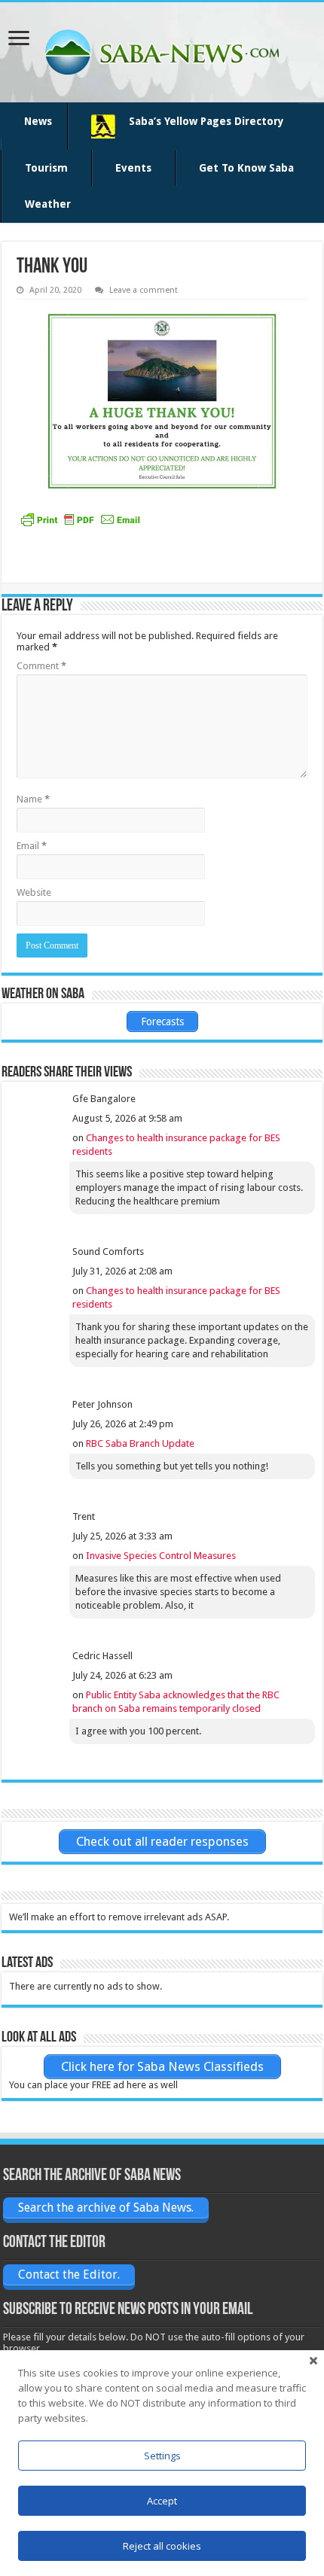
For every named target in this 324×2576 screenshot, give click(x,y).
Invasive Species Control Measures (161, 1556)
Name (33, 799)
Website (34, 892)
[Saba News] (162, 52)
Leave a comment (144, 290)
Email (32, 846)
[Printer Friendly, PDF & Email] (81, 519)
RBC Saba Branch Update (140, 1443)
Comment (41, 666)
